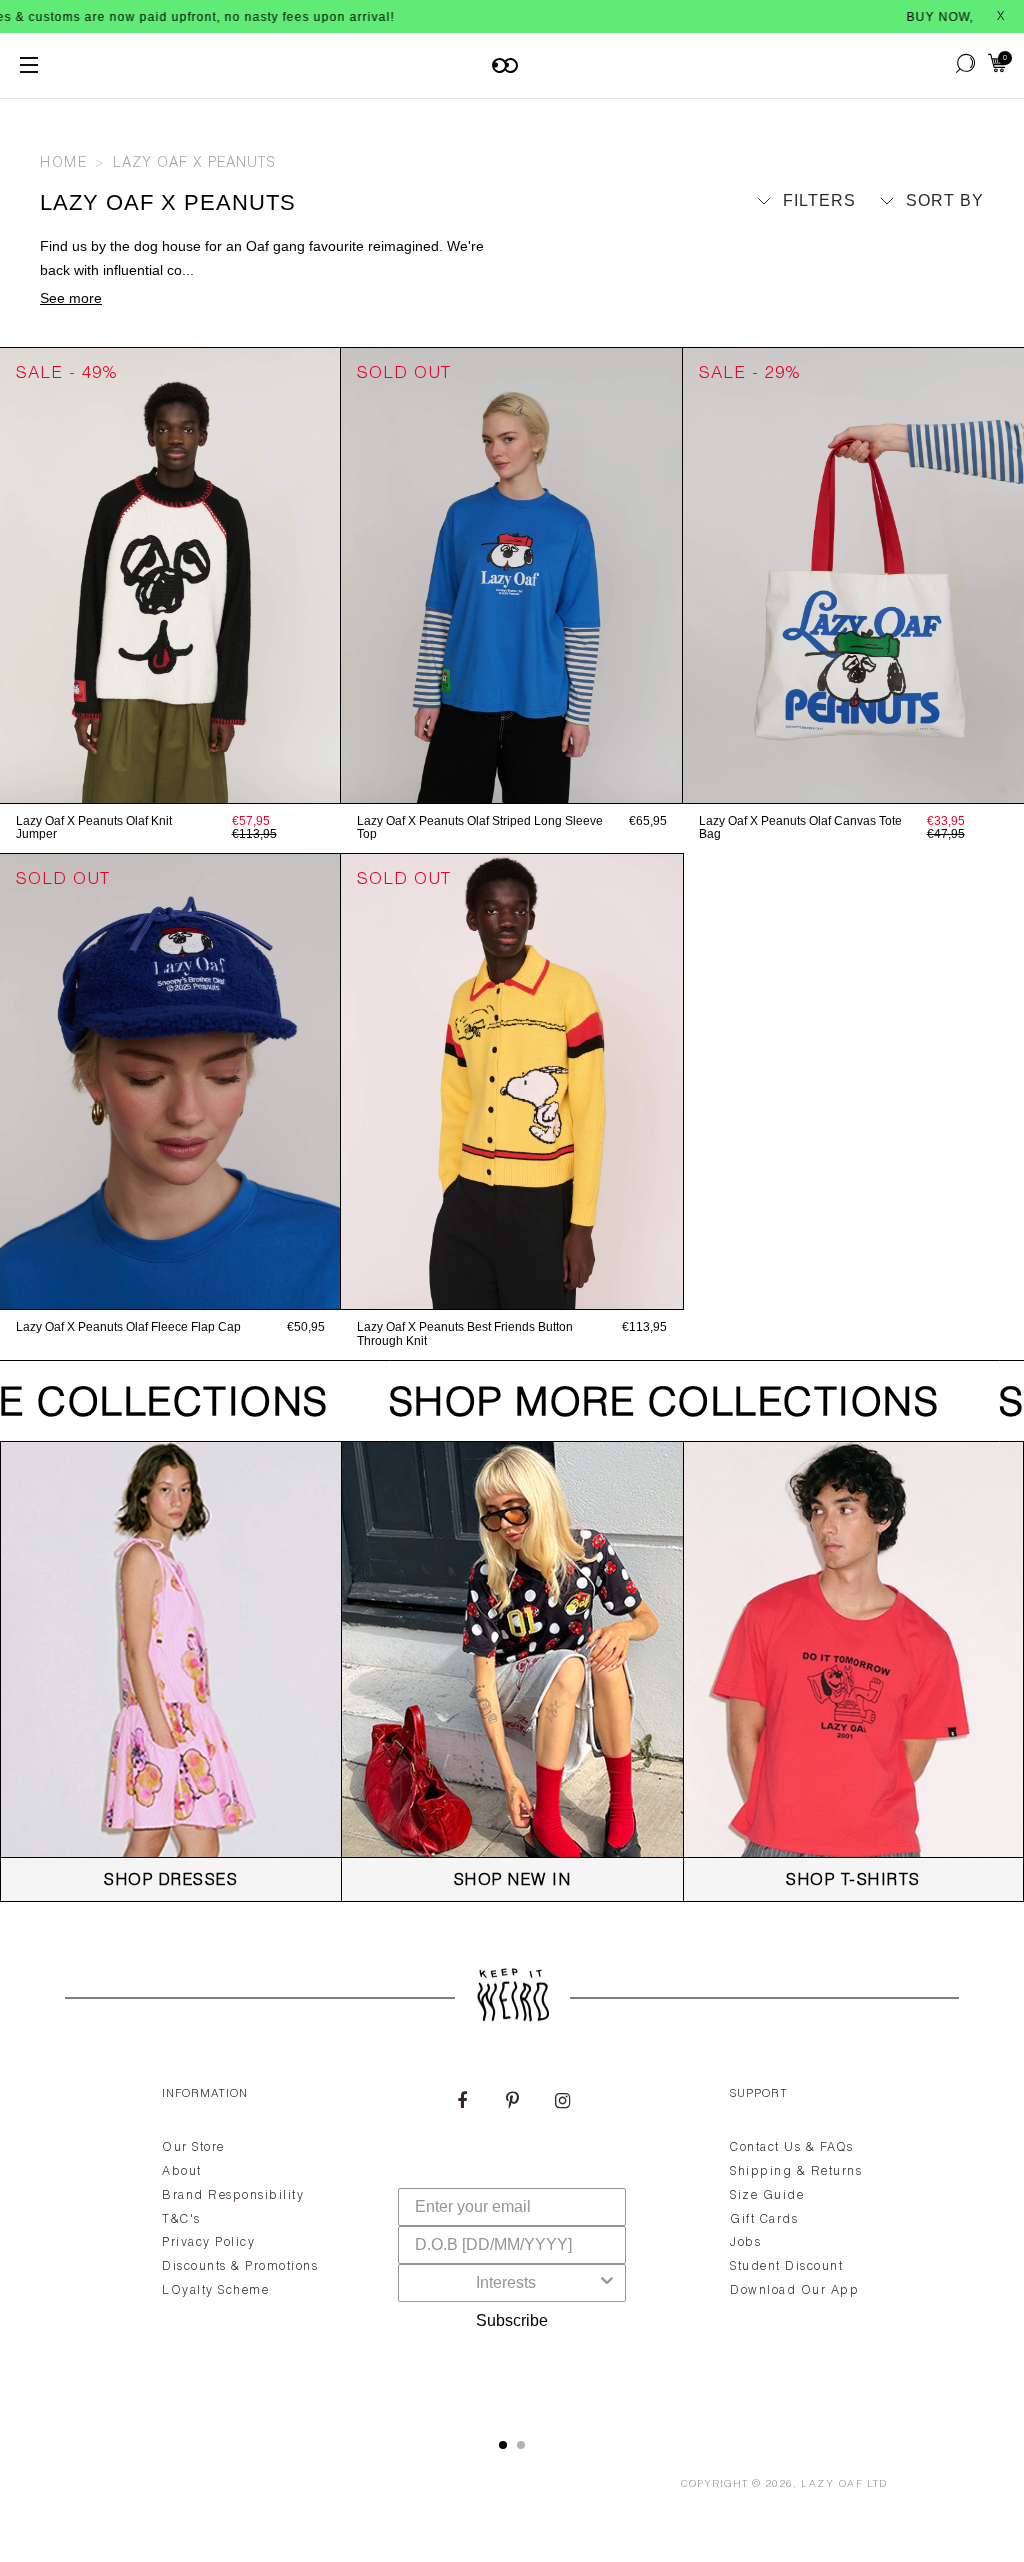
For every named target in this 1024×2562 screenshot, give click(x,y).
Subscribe (512, 2320)
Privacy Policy (208, 2243)
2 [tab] (521, 2445)
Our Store (193, 2148)
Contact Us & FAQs (792, 2148)
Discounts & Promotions (240, 2267)
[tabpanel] (512, 2239)
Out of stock (511, 782)
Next (331, 575)
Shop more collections (641, 1406)
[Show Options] (607, 2283)
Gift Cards (764, 2220)
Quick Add (170, 782)
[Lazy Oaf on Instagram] (562, 2103)
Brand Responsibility (233, 2196)
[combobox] (506, 2283)
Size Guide (767, 2196)
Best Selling (906, 294)
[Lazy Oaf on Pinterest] (512, 2103)
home (63, 164)
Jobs (745, 2243)
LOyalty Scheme (215, 2291)
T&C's (181, 2220)
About (182, 2172)
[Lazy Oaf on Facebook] (462, 2103)
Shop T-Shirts (853, 1882)
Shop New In (513, 1882)
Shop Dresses (171, 1882)
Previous (10, 575)
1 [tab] (503, 2445)
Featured (923, 237)
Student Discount (786, 2267)
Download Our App (794, 2291)
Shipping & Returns (796, 2172)
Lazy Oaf (832, 2485)
